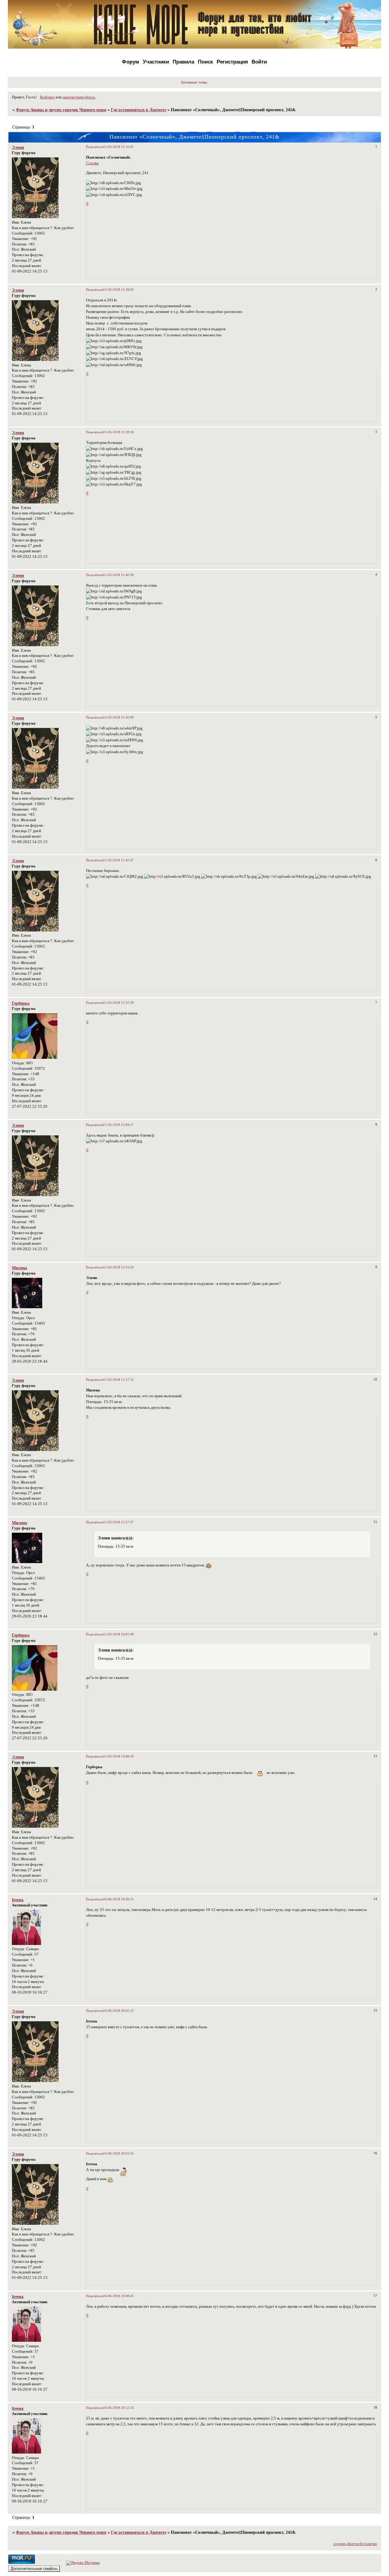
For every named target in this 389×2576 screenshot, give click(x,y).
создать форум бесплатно (355, 2544)
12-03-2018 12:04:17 (118, 1125)
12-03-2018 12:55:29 (118, 1267)
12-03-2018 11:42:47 (118, 860)
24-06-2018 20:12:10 (118, 2408)
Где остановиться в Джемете (139, 110)
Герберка (21, 1003)
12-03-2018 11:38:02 (118, 290)
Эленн (18, 147)
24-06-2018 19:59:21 (118, 1899)
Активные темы (194, 82)
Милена (19, 1268)
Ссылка (92, 163)
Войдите (47, 97)
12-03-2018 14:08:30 (118, 1756)
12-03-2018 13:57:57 (118, 1522)
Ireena (18, 1900)
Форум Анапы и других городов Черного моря (61, 110)
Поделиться (95, 147)
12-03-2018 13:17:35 (118, 1380)
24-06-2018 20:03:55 (118, 2153)
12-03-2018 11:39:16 (118, 432)
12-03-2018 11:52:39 (118, 1003)
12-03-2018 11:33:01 (118, 147)
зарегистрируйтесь (79, 97)
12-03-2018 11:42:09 (118, 717)
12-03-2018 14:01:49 (118, 1634)
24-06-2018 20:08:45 (118, 2296)
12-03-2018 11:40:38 (118, 575)
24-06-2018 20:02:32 (118, 2011)
